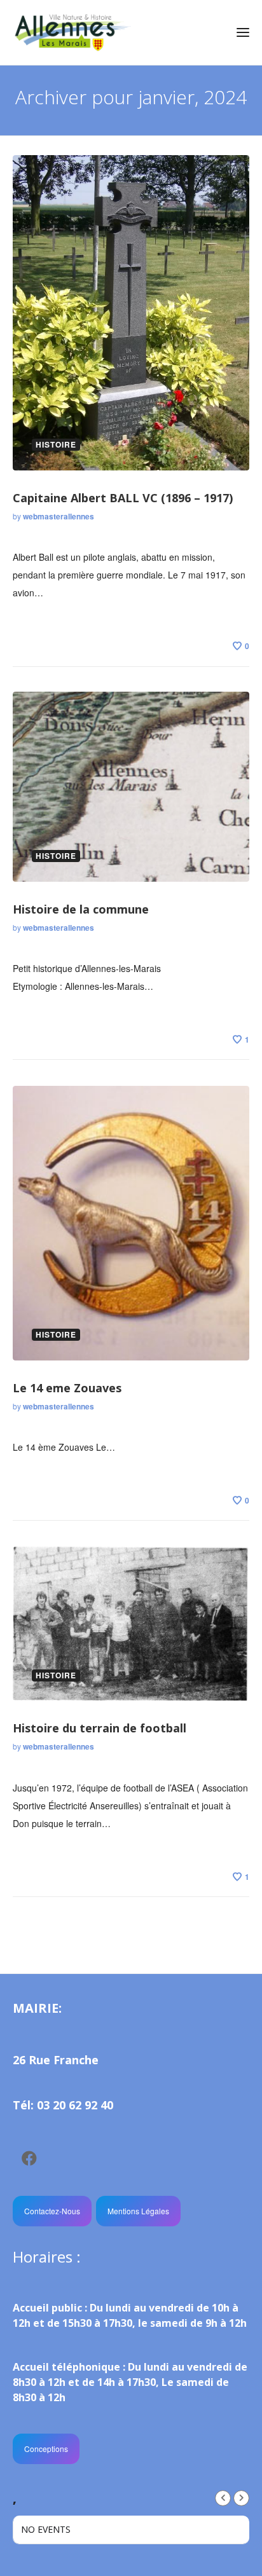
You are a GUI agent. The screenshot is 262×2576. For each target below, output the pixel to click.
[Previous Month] (223, 2498)
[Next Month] (241, 2498)
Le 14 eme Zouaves (67, 1388)
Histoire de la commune (81, 909)
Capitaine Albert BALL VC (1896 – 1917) (123, 498)
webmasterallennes (59, 516)
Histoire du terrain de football (100, 1728)
